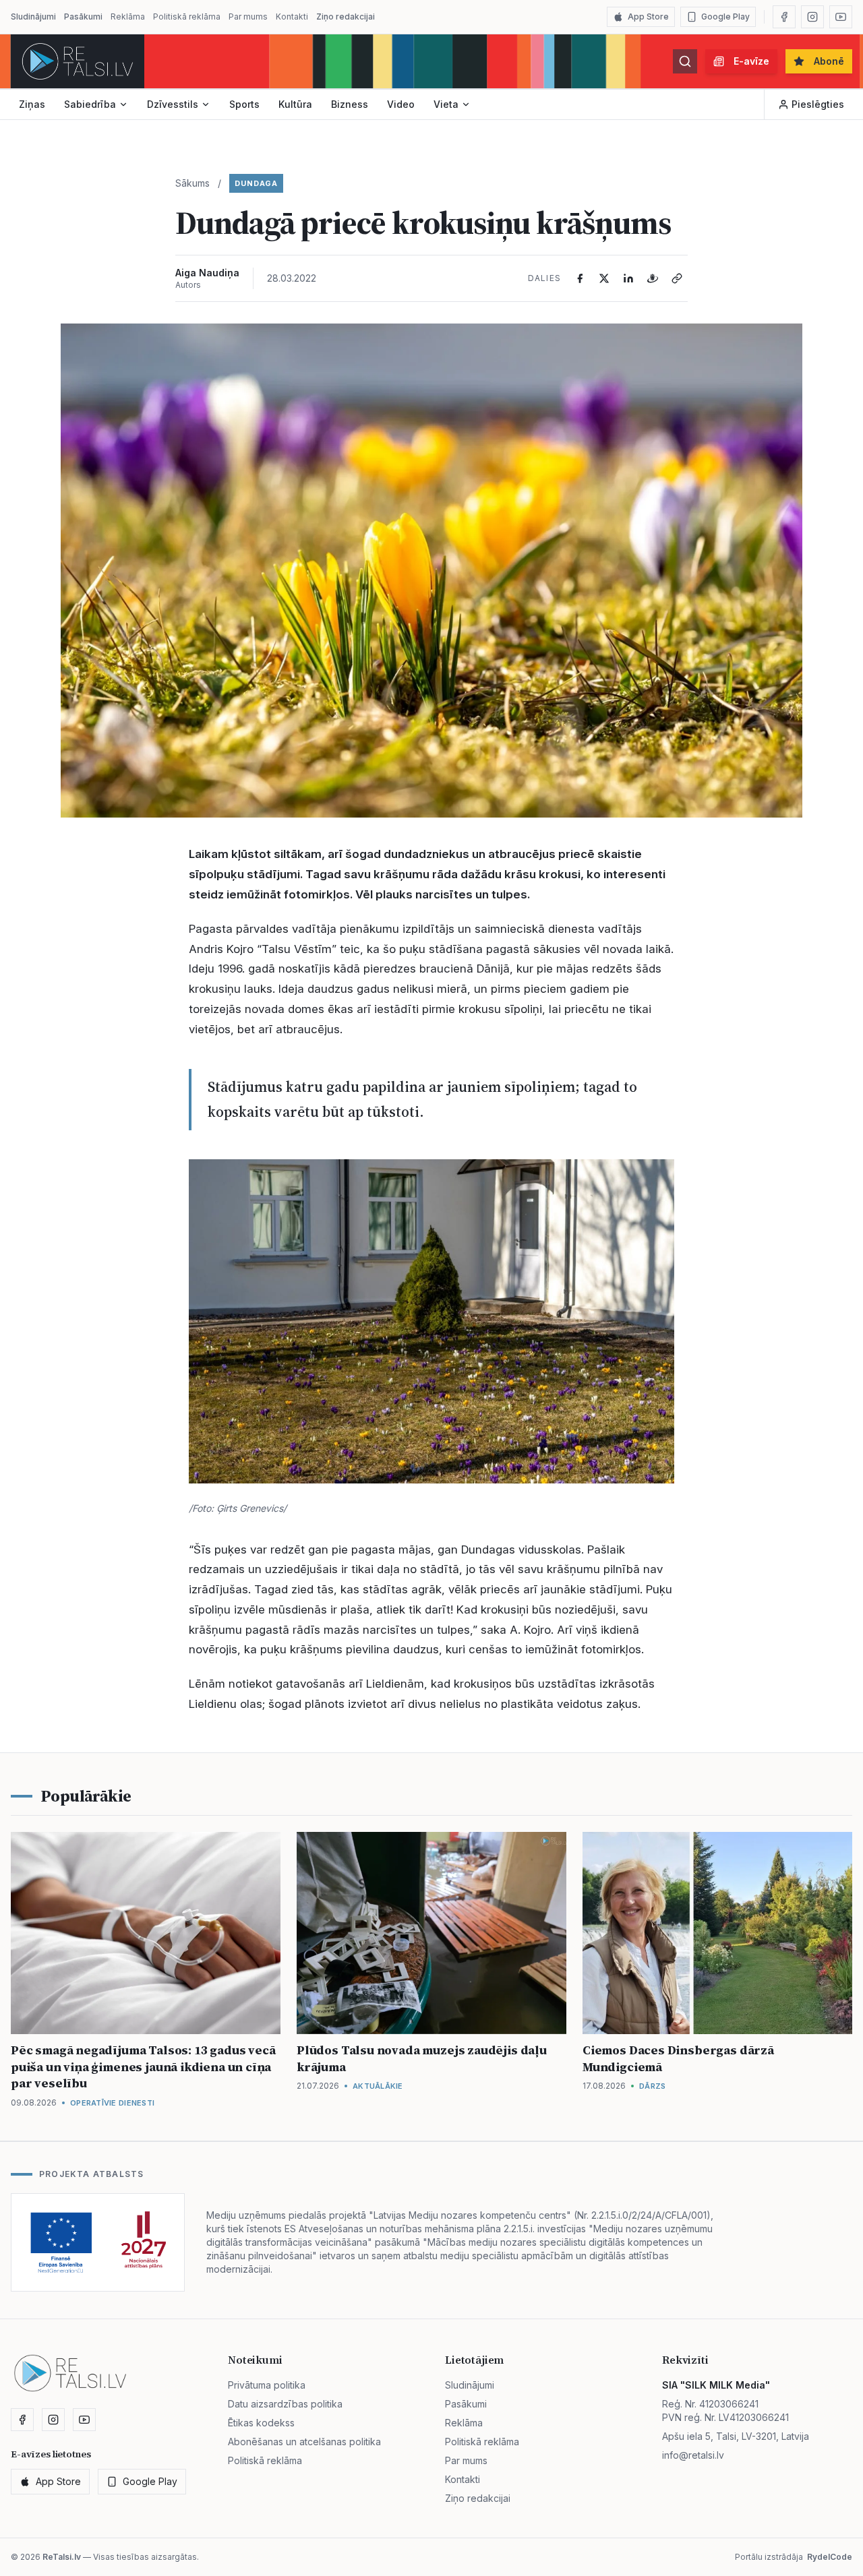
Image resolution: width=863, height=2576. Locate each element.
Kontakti (292, 17)
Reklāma (128, 17)
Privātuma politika (267, 2385)
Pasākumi (83, 17)
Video (401, 104)
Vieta (446, 104)
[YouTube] (841, 17)
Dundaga (256, 183)
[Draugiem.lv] (653, 278)
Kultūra (295, 104)
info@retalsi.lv (693, 2455)
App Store (648, 17)
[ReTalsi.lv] (78, 61)
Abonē (829, 61)
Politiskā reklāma (187, 17)
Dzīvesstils (173, 104)
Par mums (248, 17)
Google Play (725, 17)
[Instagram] (812, 17)
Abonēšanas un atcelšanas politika (304, 2442)
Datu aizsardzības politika (285, 2404)
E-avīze (751, 61)
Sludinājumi (33, 17)
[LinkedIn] (628, 278)
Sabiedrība (90, 104)
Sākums (192, 183)
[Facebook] (784, 17)
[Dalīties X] (604, 278)
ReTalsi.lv (62, 2557)
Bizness (350, 104)
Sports (244, 104)
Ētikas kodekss (261, 2423)
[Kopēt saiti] (677, 278)
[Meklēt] (685, 61)
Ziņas (32, 104)
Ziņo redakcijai (346, 17)
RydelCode (830, 2557)
